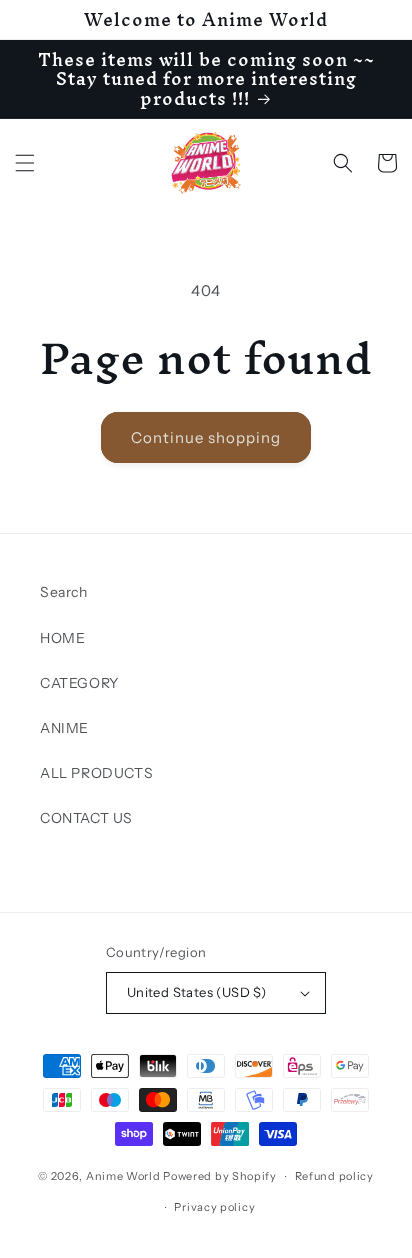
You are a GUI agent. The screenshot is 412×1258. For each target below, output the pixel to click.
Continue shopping (206, 437)
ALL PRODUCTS (96, 773)
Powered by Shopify (220, 1176)
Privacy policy (214, 1207)
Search (64, 592)
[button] (25, 163)
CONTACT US (86, 818)
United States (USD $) (196, 992)
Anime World (123, 1176)
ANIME (64, 728)
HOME (62, 638)
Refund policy (334, 1176)
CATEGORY (79, 683)
